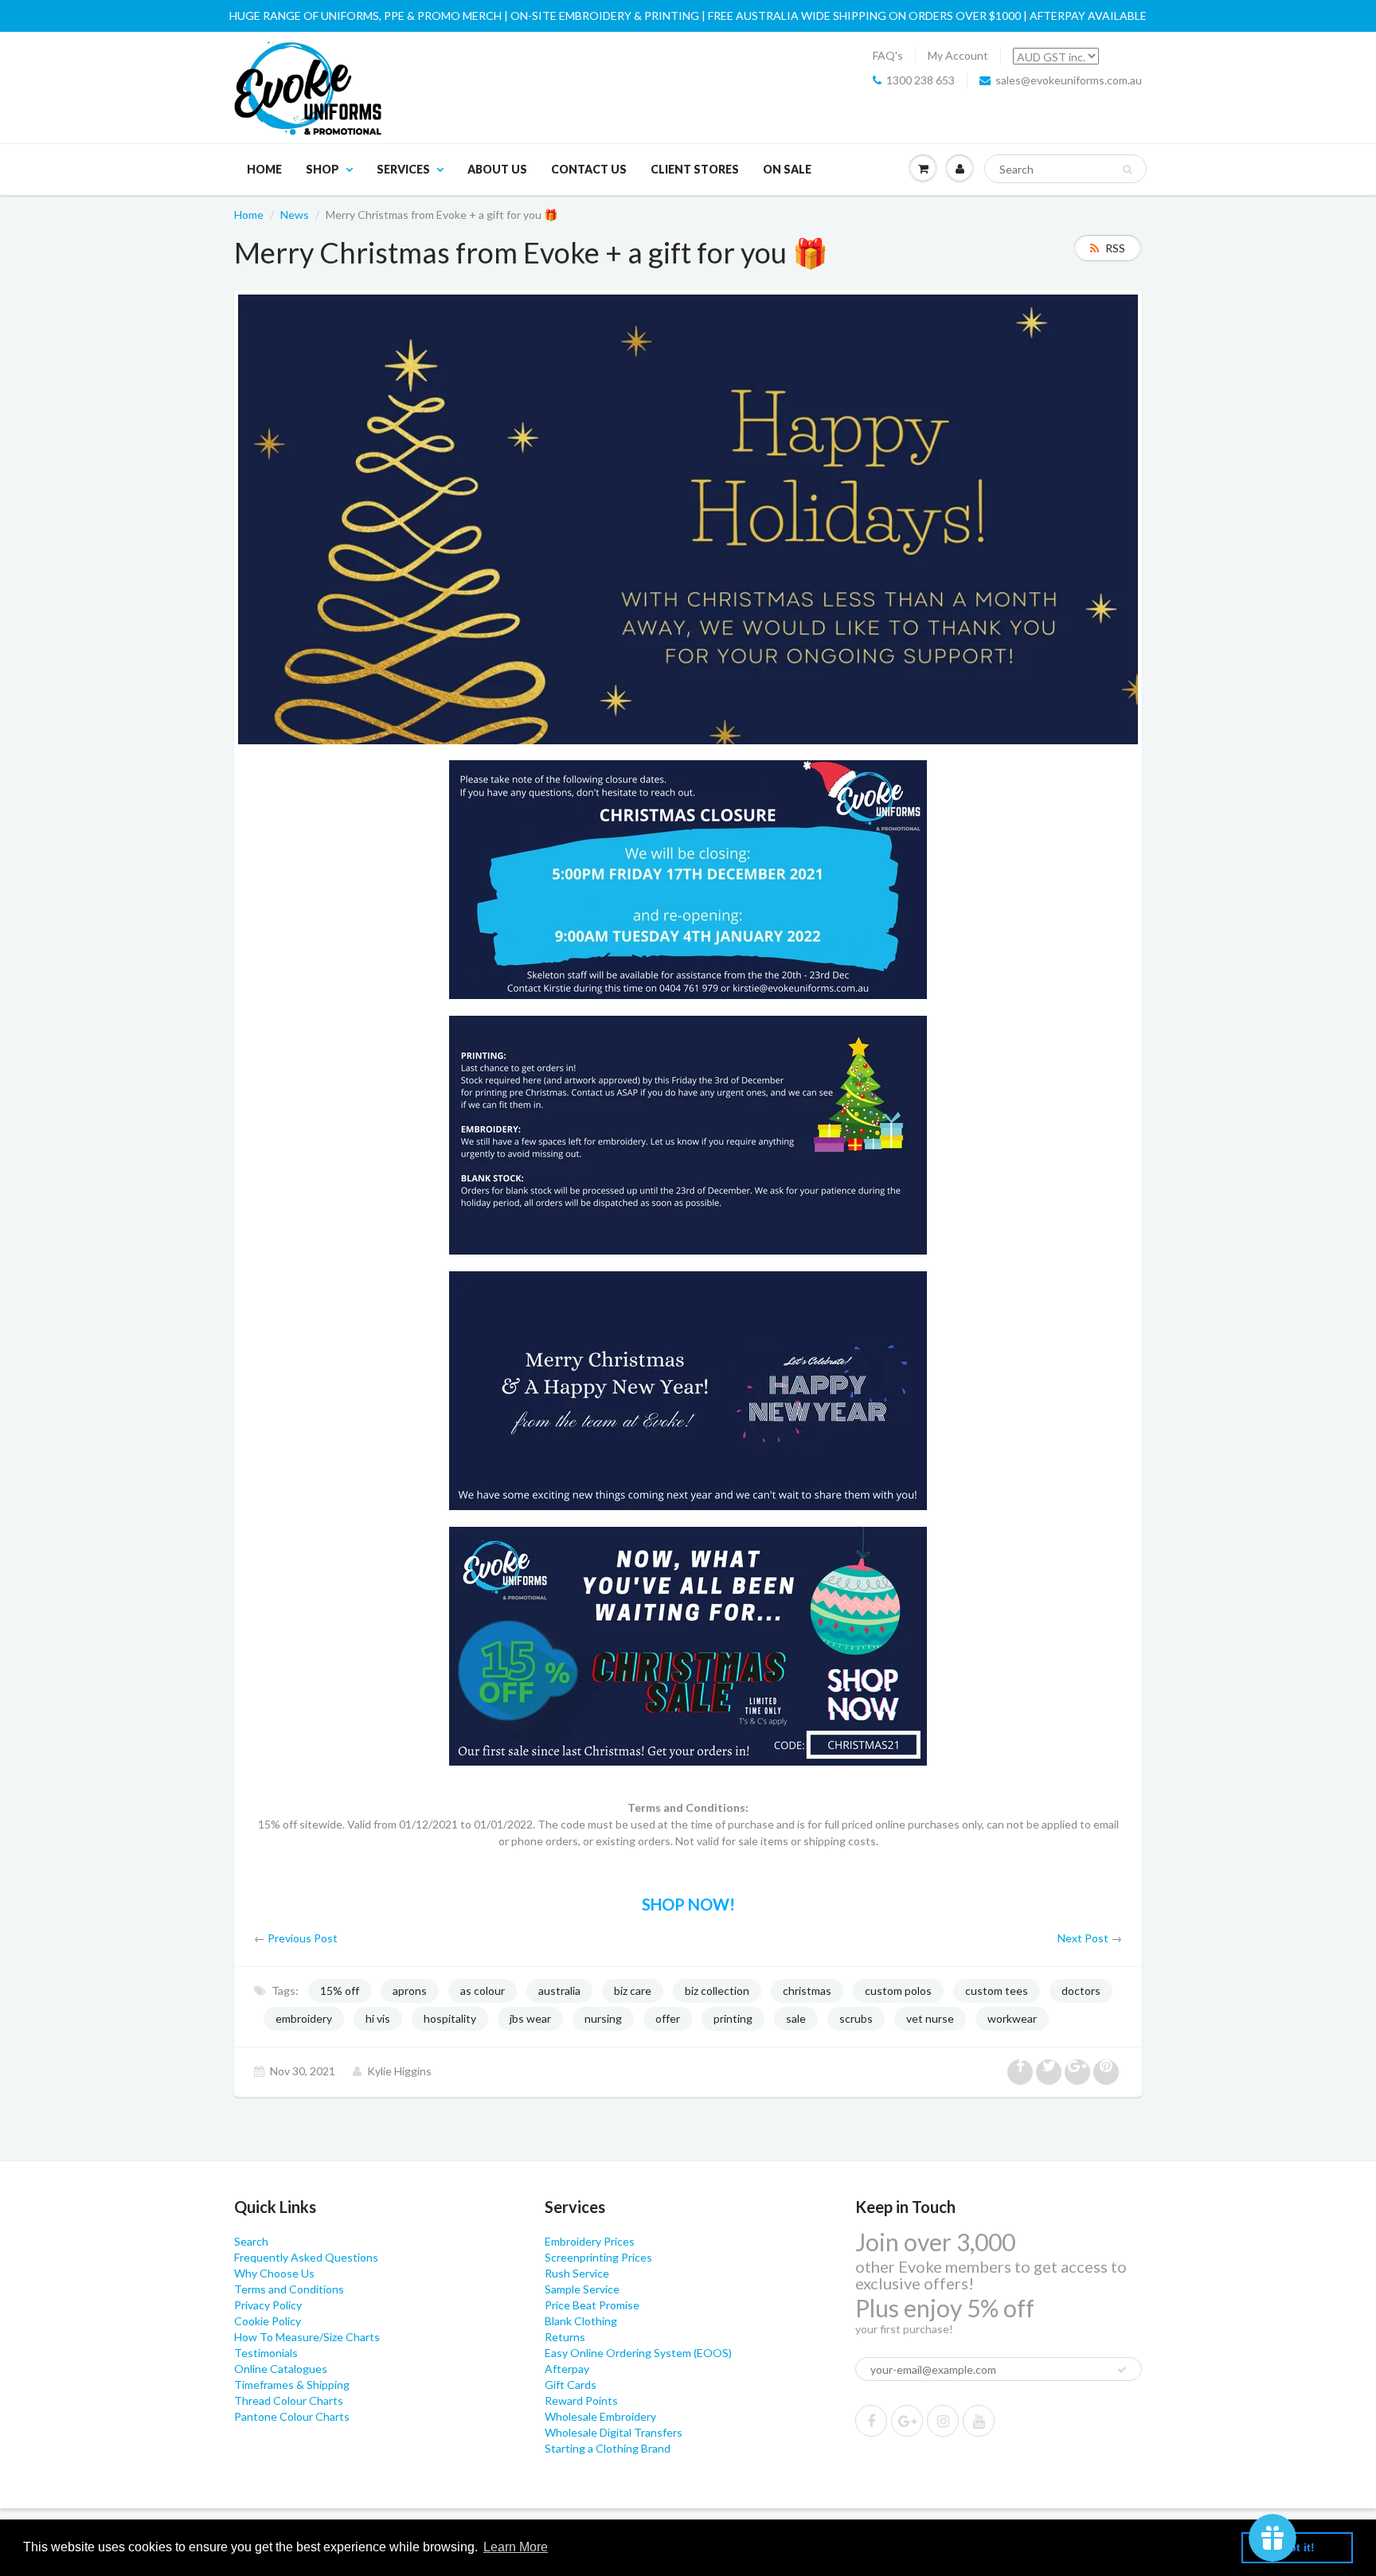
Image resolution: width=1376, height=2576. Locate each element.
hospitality (450, 2018)
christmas (807, 1991)
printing (733, 2018)
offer (668, 2018)
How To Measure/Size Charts (307, 2337)
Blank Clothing (581, 2321)
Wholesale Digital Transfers (614, 2432)
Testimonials (266, 2353)
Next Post (1083, 1938)
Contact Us (589, 169)
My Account (958, 55)
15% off (340, 1991)
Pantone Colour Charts (292, 2416)
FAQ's (888, 55)
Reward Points (581, 2400)
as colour (483, 1991)
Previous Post (303, 1938)
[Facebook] (871, 2421)
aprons (410, 1991)
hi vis (378, 2018)
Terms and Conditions (289, 2289)
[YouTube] (979, 2421)
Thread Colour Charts (289, 2400)
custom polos (898, 1991)
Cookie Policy (268, 2321)
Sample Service (582, 2289)
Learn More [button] (516, 2547)
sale (796, 2018)
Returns (565, 2337)
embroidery (304, 2018)
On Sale (787, 169)
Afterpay (567, 2369)
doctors (1081, 1991)
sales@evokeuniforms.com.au (1069, 80)
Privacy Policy (268, 2305)
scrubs (856, 2018)
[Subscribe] (1122, 2370)
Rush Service (577, 2273)
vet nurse (930, 2018)
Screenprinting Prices (598, 2257)
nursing (603, 2018)
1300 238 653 (921, 80)
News (295, 215)
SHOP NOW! (688, 1904)
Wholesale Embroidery (600, 2416)
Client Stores (695, 169)
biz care (633, 1991)
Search (251, 2241)
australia (559, 1991)
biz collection (717, 1991)
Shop (322, 169)
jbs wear (530, 2018)
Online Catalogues (281, 2369)
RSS (1115, 248)
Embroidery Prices (590, 2241)
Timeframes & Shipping (292, 2385)
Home (264, 169)
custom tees (997, 1991)
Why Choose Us (274, 2273)
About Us (497, 169)
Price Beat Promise (592, 2305)
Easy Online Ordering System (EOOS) (638, 2353)
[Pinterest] (907, 2421)
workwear (1012, 2018)
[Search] (1127, 170)
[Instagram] (943, 2421)
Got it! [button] (1298, 2547)
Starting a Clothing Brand (608, 2448)
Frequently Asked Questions (306, 2257)
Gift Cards (571, 2385)
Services (403, 169)
